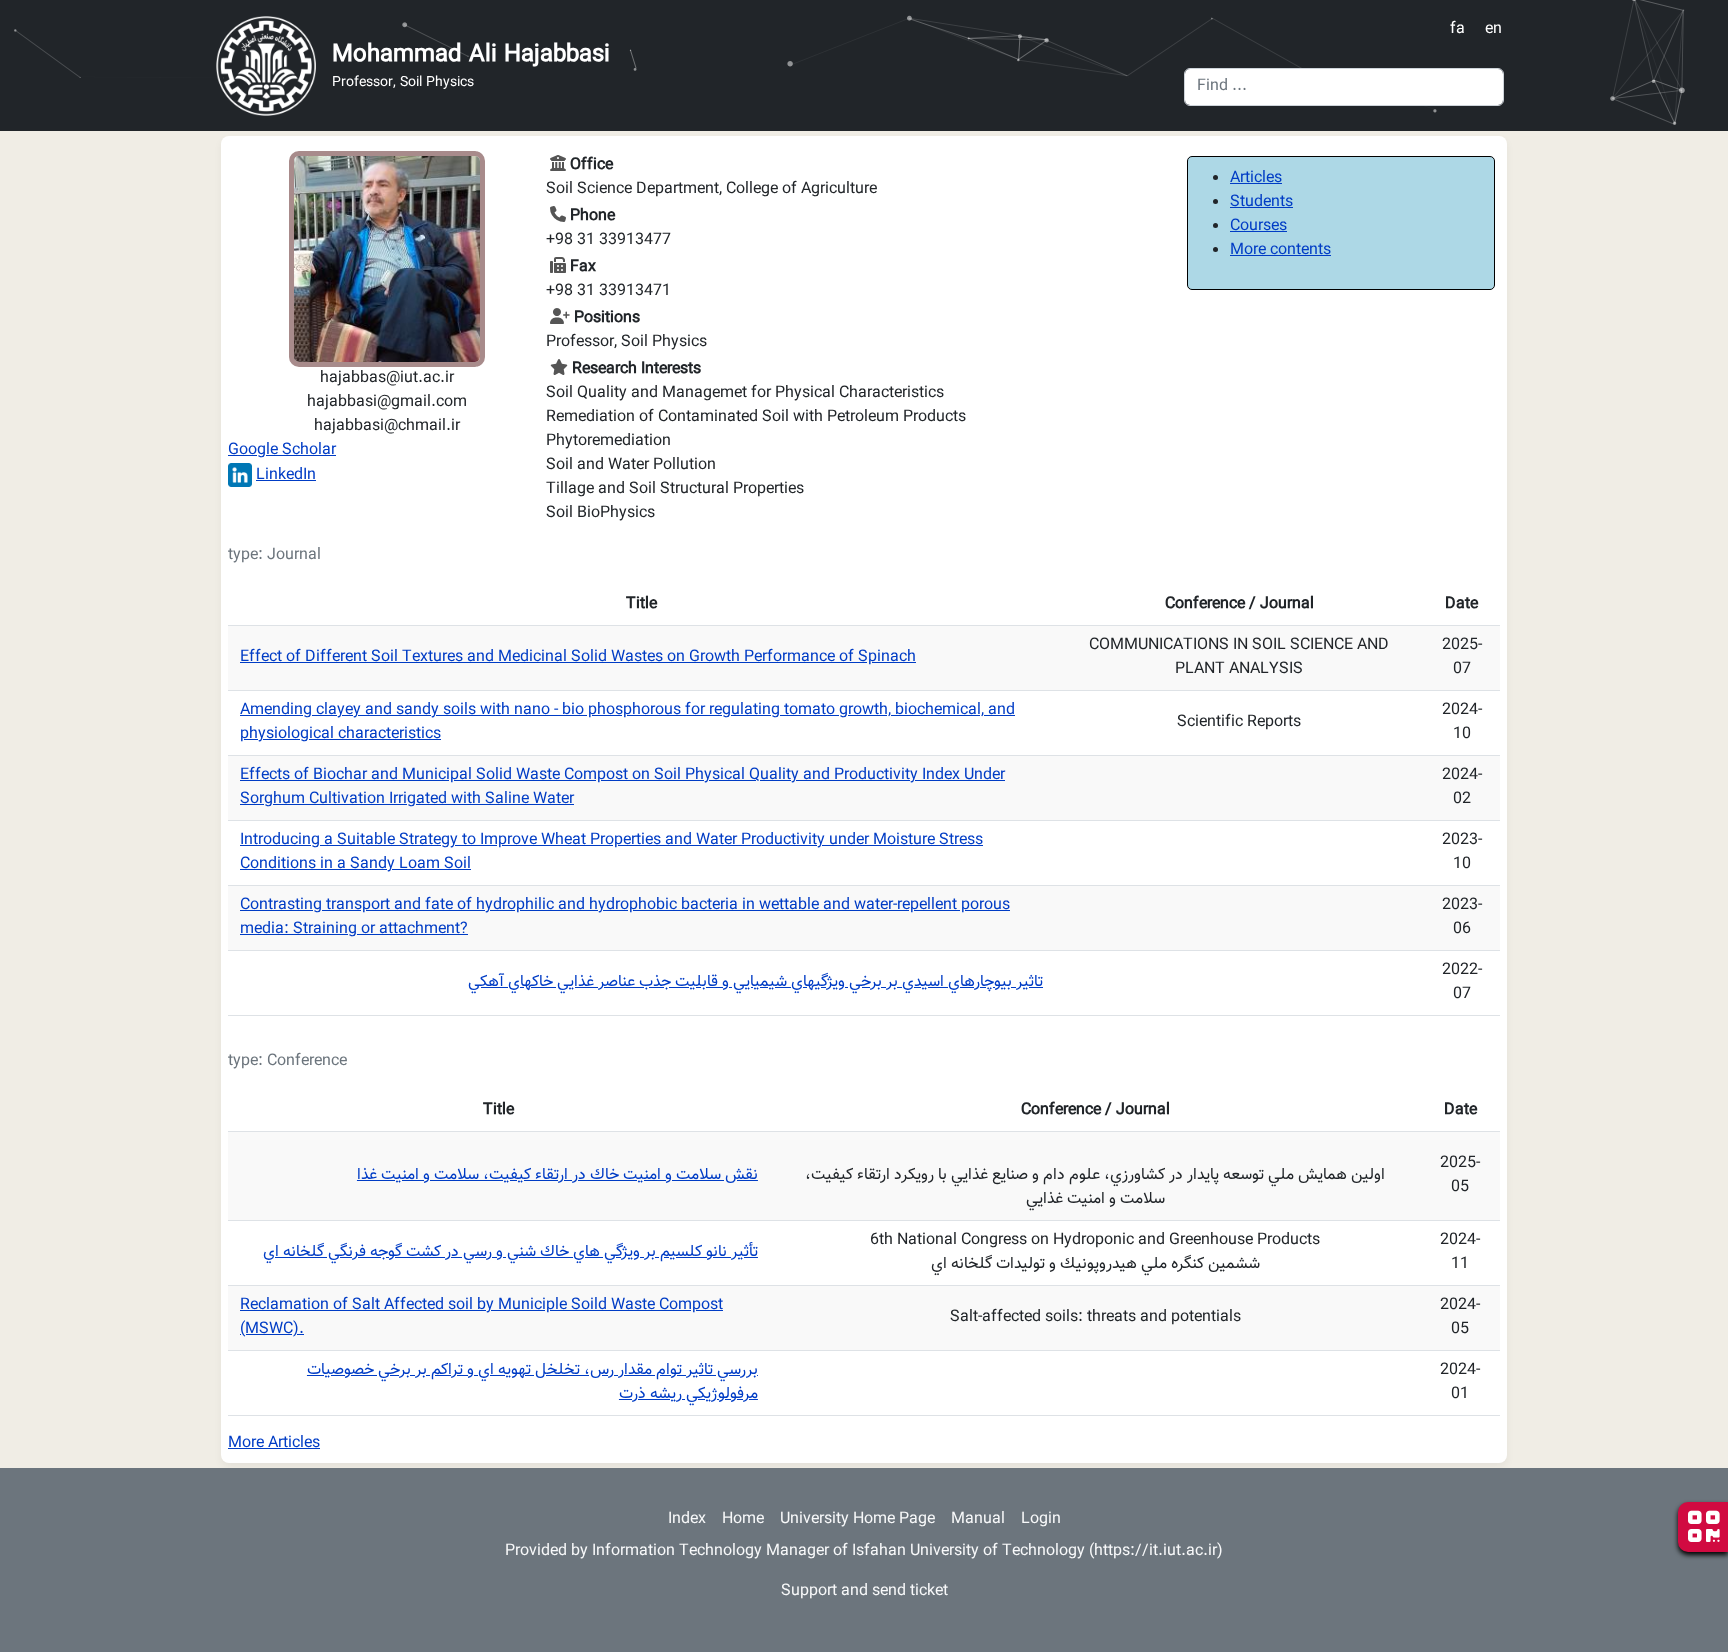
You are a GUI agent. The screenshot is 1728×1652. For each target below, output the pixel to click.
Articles (1256, 178)
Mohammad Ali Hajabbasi (471, 55)
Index (687, 1519)
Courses (1258, 226)
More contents (1280, 250)
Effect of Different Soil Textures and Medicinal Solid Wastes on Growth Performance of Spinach (578, 657)
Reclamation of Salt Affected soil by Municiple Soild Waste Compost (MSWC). (481, 1317)
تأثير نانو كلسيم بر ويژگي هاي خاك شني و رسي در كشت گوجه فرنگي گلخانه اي (510, 1252)
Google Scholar (282, 450)
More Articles (274, 1443)
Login (1041, 1519)
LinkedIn (286, 475)
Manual (978, 1519)
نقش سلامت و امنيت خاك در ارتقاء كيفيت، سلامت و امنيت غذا (557, 1175)
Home (743, 1519)
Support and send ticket (864, 1591)
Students (1261, 202)
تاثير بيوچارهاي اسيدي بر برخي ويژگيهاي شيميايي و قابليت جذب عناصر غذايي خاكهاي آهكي (755, 982)
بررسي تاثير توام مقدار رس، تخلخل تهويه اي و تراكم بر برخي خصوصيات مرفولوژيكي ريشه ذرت (532, 1382)
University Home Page (857, 1519)
